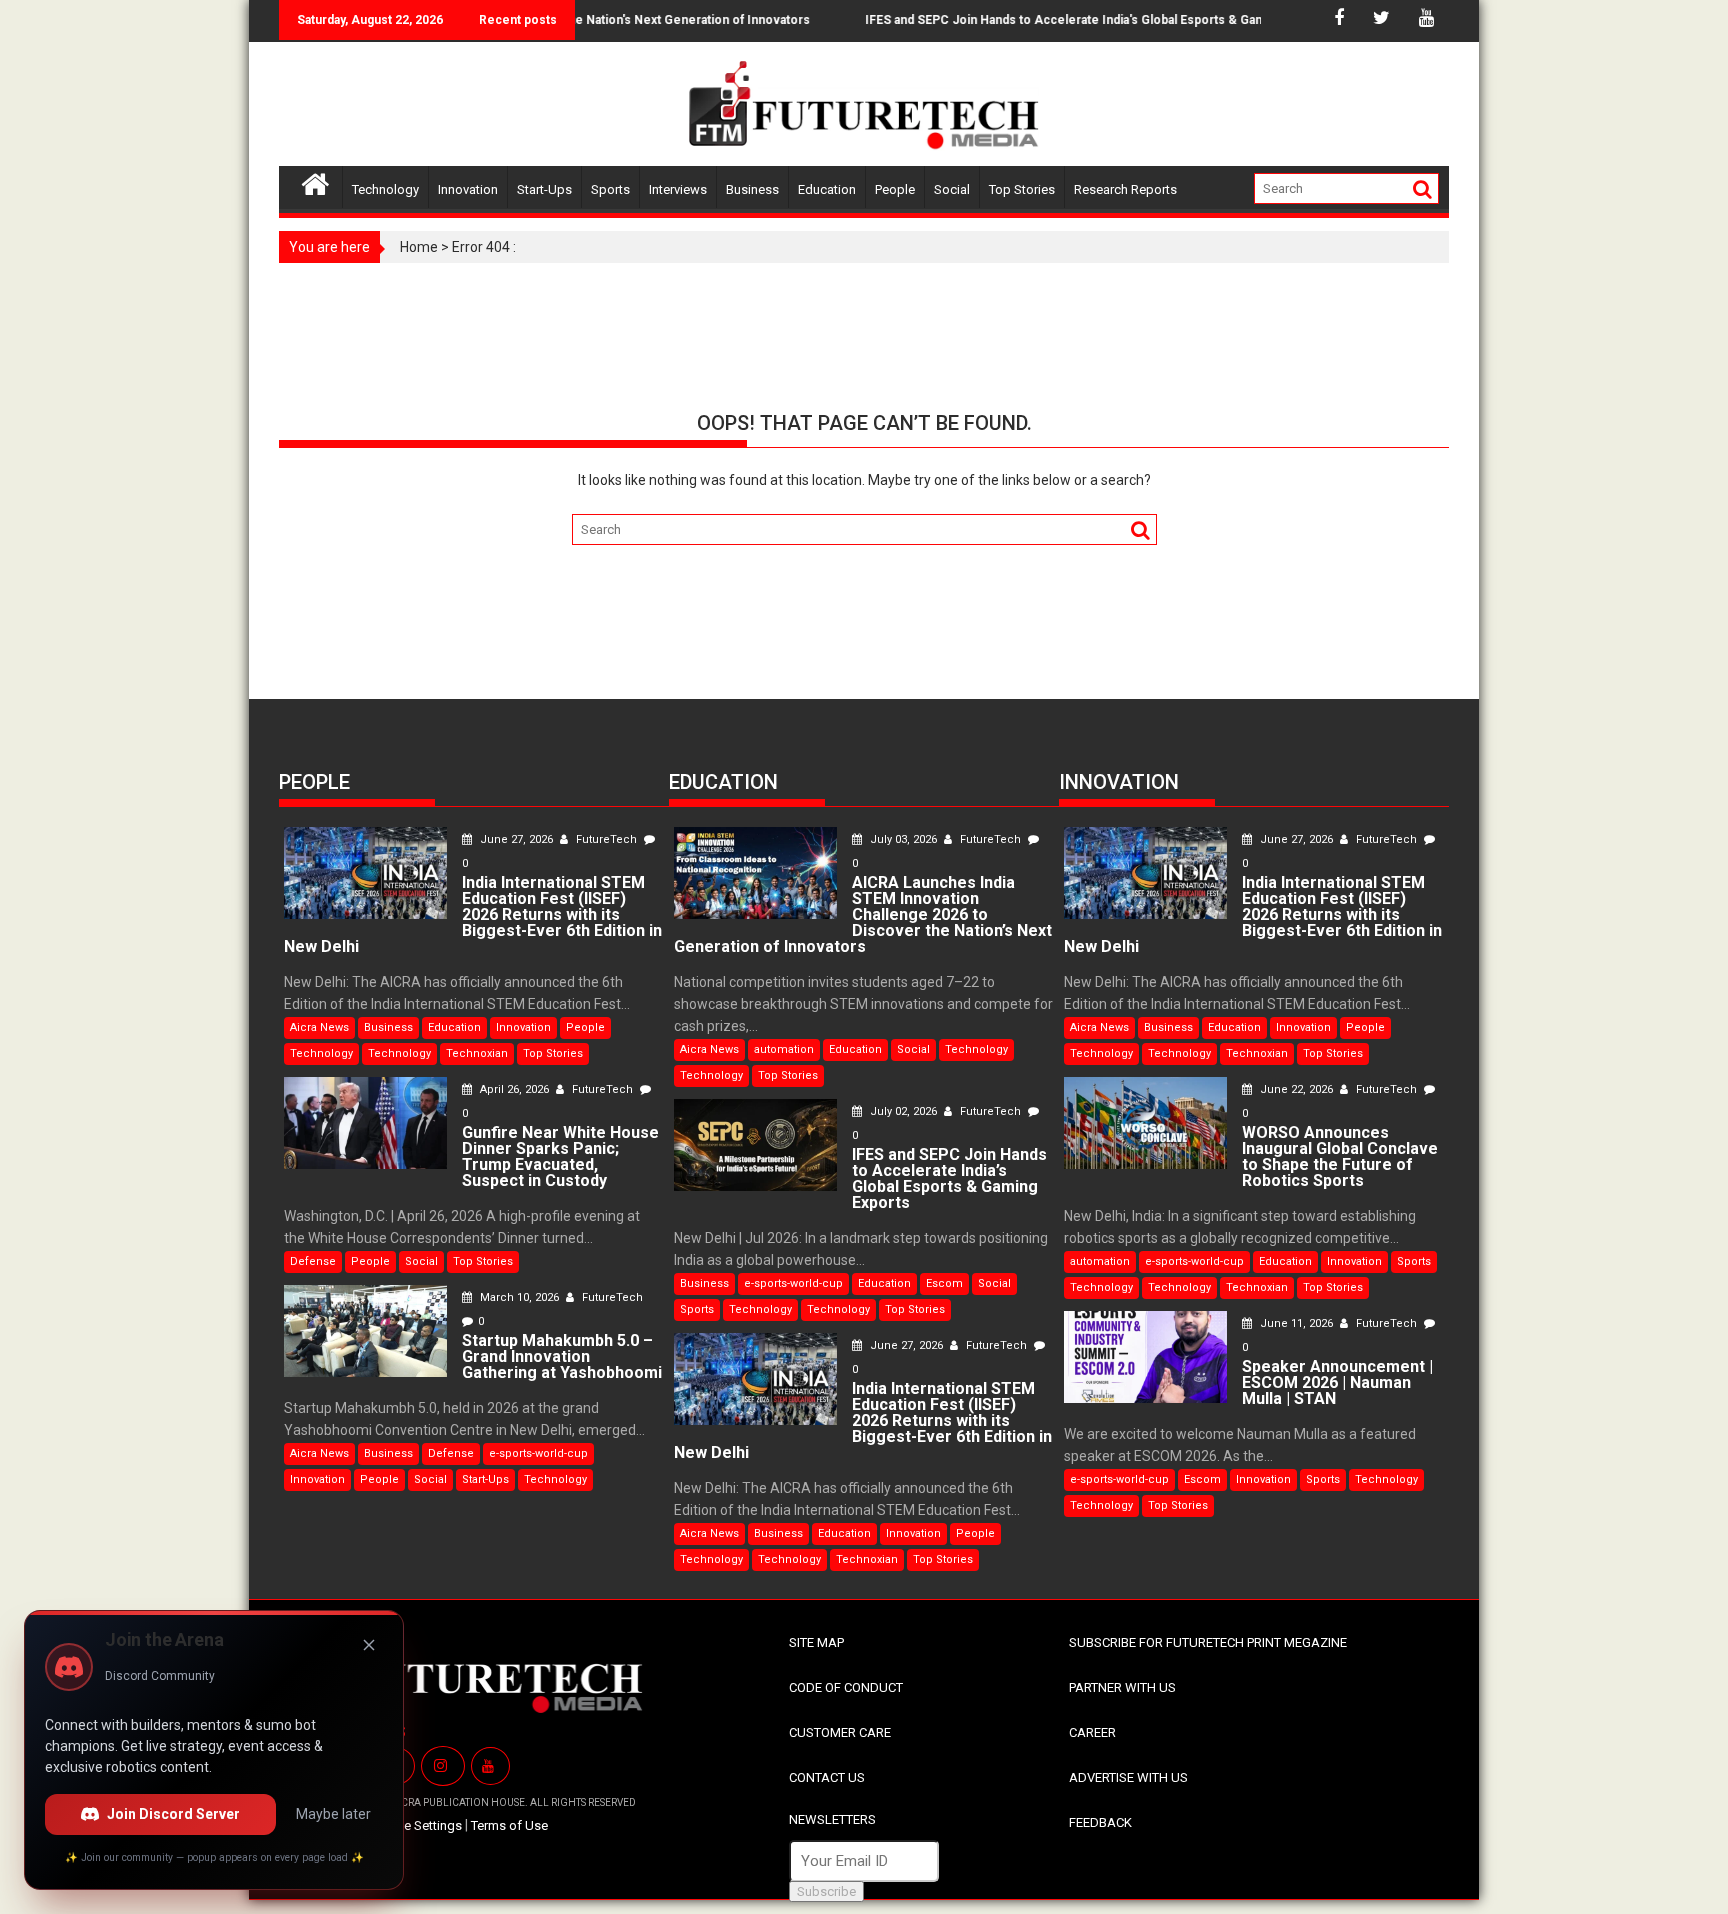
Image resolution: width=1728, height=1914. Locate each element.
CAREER (1092, 1732)
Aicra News (319, 1027)
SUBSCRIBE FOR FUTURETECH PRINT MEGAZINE (1208, 1642)
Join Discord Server (173, 1814)
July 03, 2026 (903, 839)
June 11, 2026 (1296, 1323)
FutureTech (606, 839)
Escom (944, 1283)
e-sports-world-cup (538, 1453)
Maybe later (333, 1814)
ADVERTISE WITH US (1128, 1777)
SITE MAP (816, 1642)
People (895, 189)
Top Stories (1022, 189)
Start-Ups (544, 189)
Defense (313, 1261)
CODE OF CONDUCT (846, 1687)
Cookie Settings (416, 1825)
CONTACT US (827, 1777)
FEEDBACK (1100, 1822)
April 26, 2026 (514, 1089)
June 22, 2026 (1296, 1089)
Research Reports (1125, 189)
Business (752, 189)
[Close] (369, 1645)
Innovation (468, 189)
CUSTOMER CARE (840, 1732)
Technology (385, 189)
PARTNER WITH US (1122, 1687)
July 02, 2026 (903, 1111)
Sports (610, 189)
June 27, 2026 (516, 839)
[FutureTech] (315, 181)
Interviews (678, 189)
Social (952, 189)
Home (419, 247)
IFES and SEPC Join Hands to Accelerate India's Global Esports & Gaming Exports (1065, 20)
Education (827, 189)
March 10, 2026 (519, 1297)
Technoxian (477, 1053)
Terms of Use (509, 1825)
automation (784, 1049)
